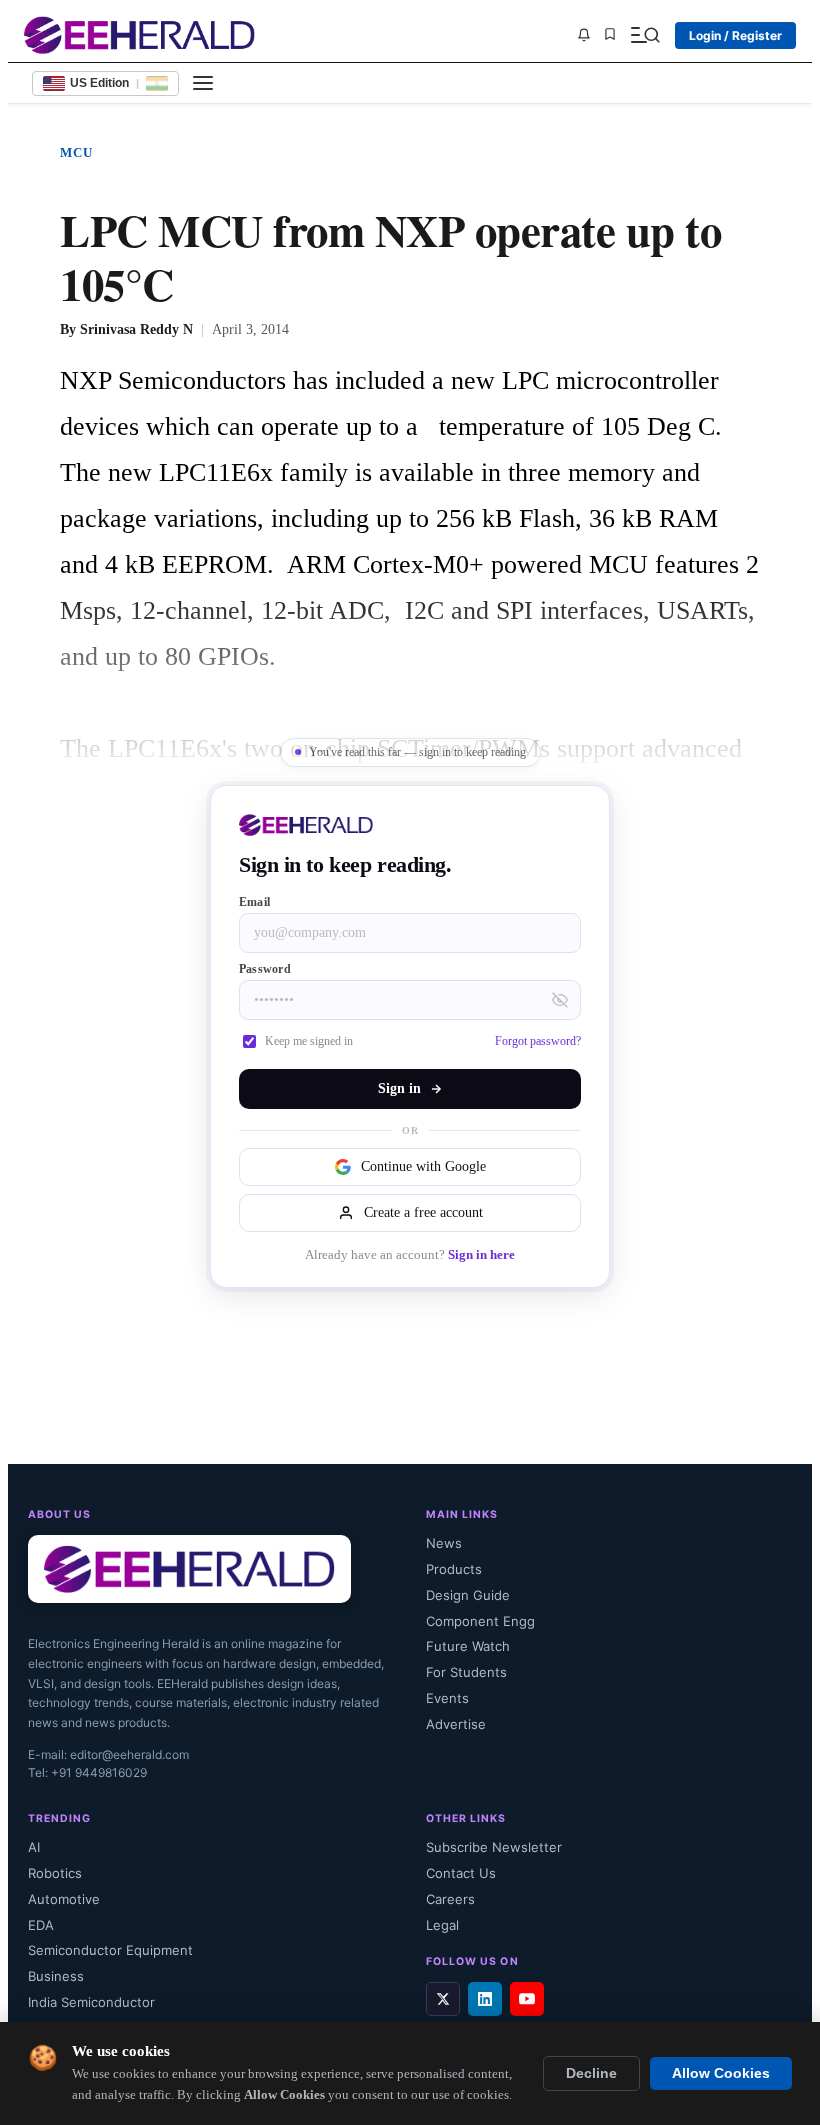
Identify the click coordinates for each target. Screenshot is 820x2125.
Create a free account (423, 1212)
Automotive (64, 1899)
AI (34, 1847)
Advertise (456, 1724)
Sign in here (481, 1255)
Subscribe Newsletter (494, 1847)
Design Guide (468, 1595)
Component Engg (480, 1621)
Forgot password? (538, 1041)
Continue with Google (423, 1166)
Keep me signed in (309, 1041)
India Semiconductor (91, 2002)
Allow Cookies (721, 2073)
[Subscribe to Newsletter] (584, 35)
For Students (466, 1672)
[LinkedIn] (485, 1999)
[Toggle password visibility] (560, 1000)
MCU (77, 152)
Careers (450, 1899)
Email (254, 902)
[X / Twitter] (443, 1999)
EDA (41, 1925)
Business (56, 1976)
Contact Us (461, 1873)
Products (454, 1569)
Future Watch (468, 1646)
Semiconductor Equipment (110, 1950)
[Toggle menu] (203, 83)
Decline (591, 2073)
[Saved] (610, 35)
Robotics (55, 1873)
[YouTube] (527, 1999)
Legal (442, 1925)
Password (265, 969)
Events (447, 1698)
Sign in (399, 1088)
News (444, 1543)
